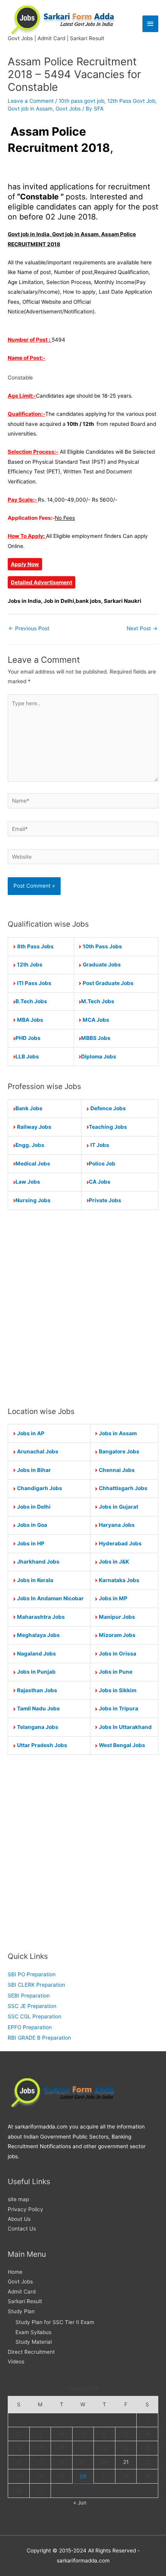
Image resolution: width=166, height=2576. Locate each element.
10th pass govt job (81, 101)
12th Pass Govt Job (131, 101)
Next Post (142, 628)
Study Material (34, 2342)
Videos (16, 2362)
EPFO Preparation (30, 2027)
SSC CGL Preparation (35, 2016)
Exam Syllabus (33, 2332)
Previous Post (29, 628)
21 (126, 2462)
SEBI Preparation (29, 1996)
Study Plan (21, 2311)
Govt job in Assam (30, 109)
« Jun (80, 2503)
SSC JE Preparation (32, 2006)
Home (15, 2272)
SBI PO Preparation (32, 1974)
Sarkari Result (25, 2301)
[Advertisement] (83, 1308)
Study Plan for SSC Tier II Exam (55, 2322)
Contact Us (22, 2229)
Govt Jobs (68, 109)
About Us (19, 2219)
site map (18, 2199)
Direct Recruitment (31, 2352)
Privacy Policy (25, 2209)
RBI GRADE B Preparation (39, 2038)
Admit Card (22, 2292)
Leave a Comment (31, 101)
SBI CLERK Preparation (36, 1985)
